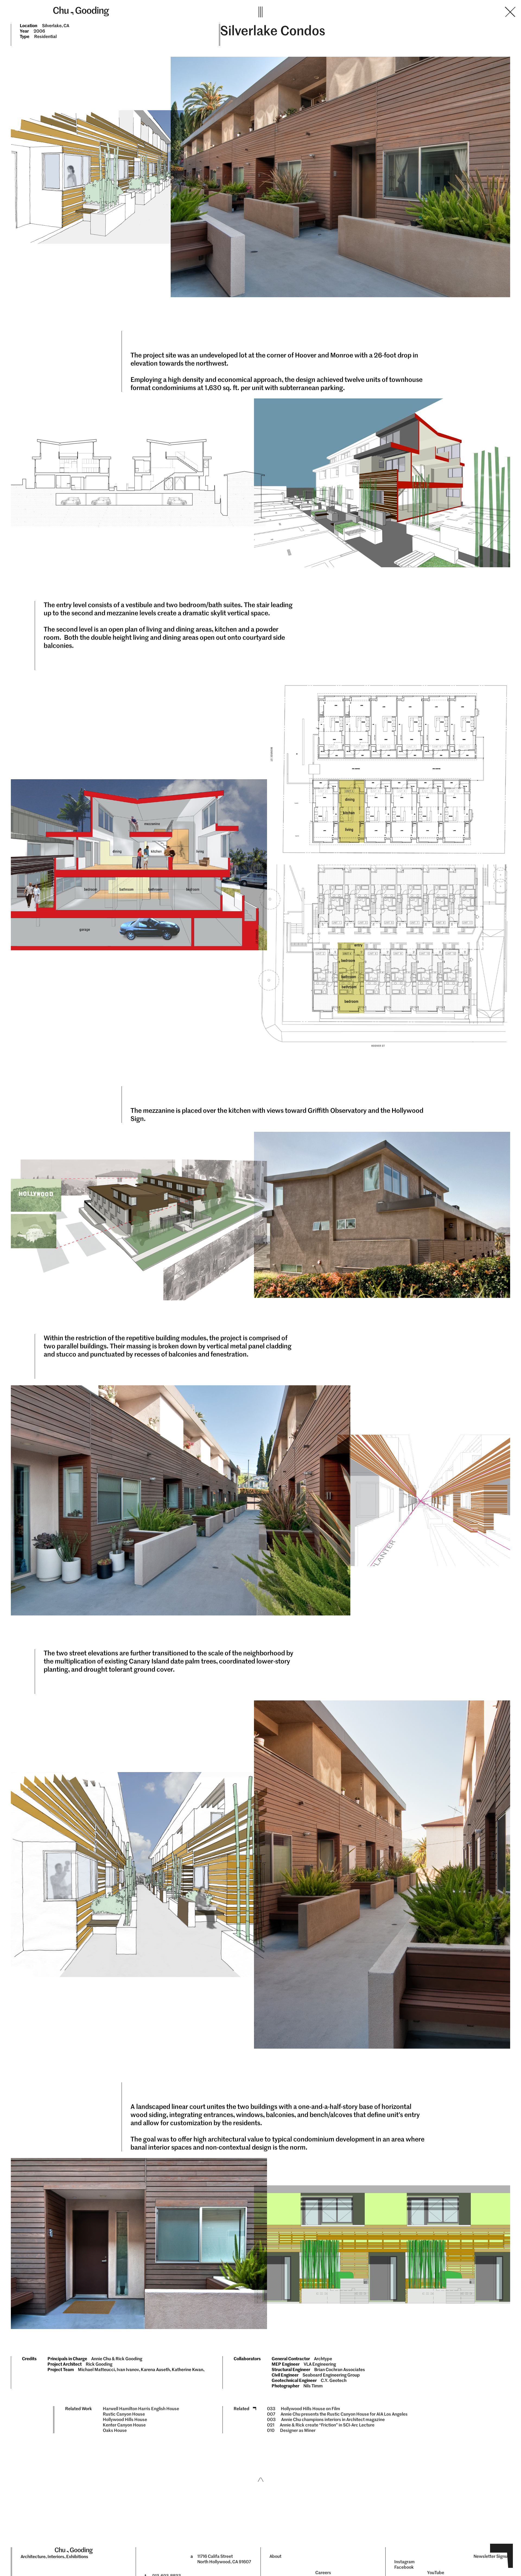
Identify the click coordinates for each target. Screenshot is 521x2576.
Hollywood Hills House (125, 2420)
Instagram (404, 2562)
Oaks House (115, 2430)
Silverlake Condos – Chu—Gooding (390, 12)
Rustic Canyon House (124, 2414)
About (275, 2556)
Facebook (404, 2567)
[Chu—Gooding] (150, 11)
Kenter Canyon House (124, 2425)
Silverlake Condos (273, 31)
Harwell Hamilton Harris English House (141, 2409)
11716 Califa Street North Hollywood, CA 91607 (224, 2559)
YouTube (436, 2573)
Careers (323, 2573)
